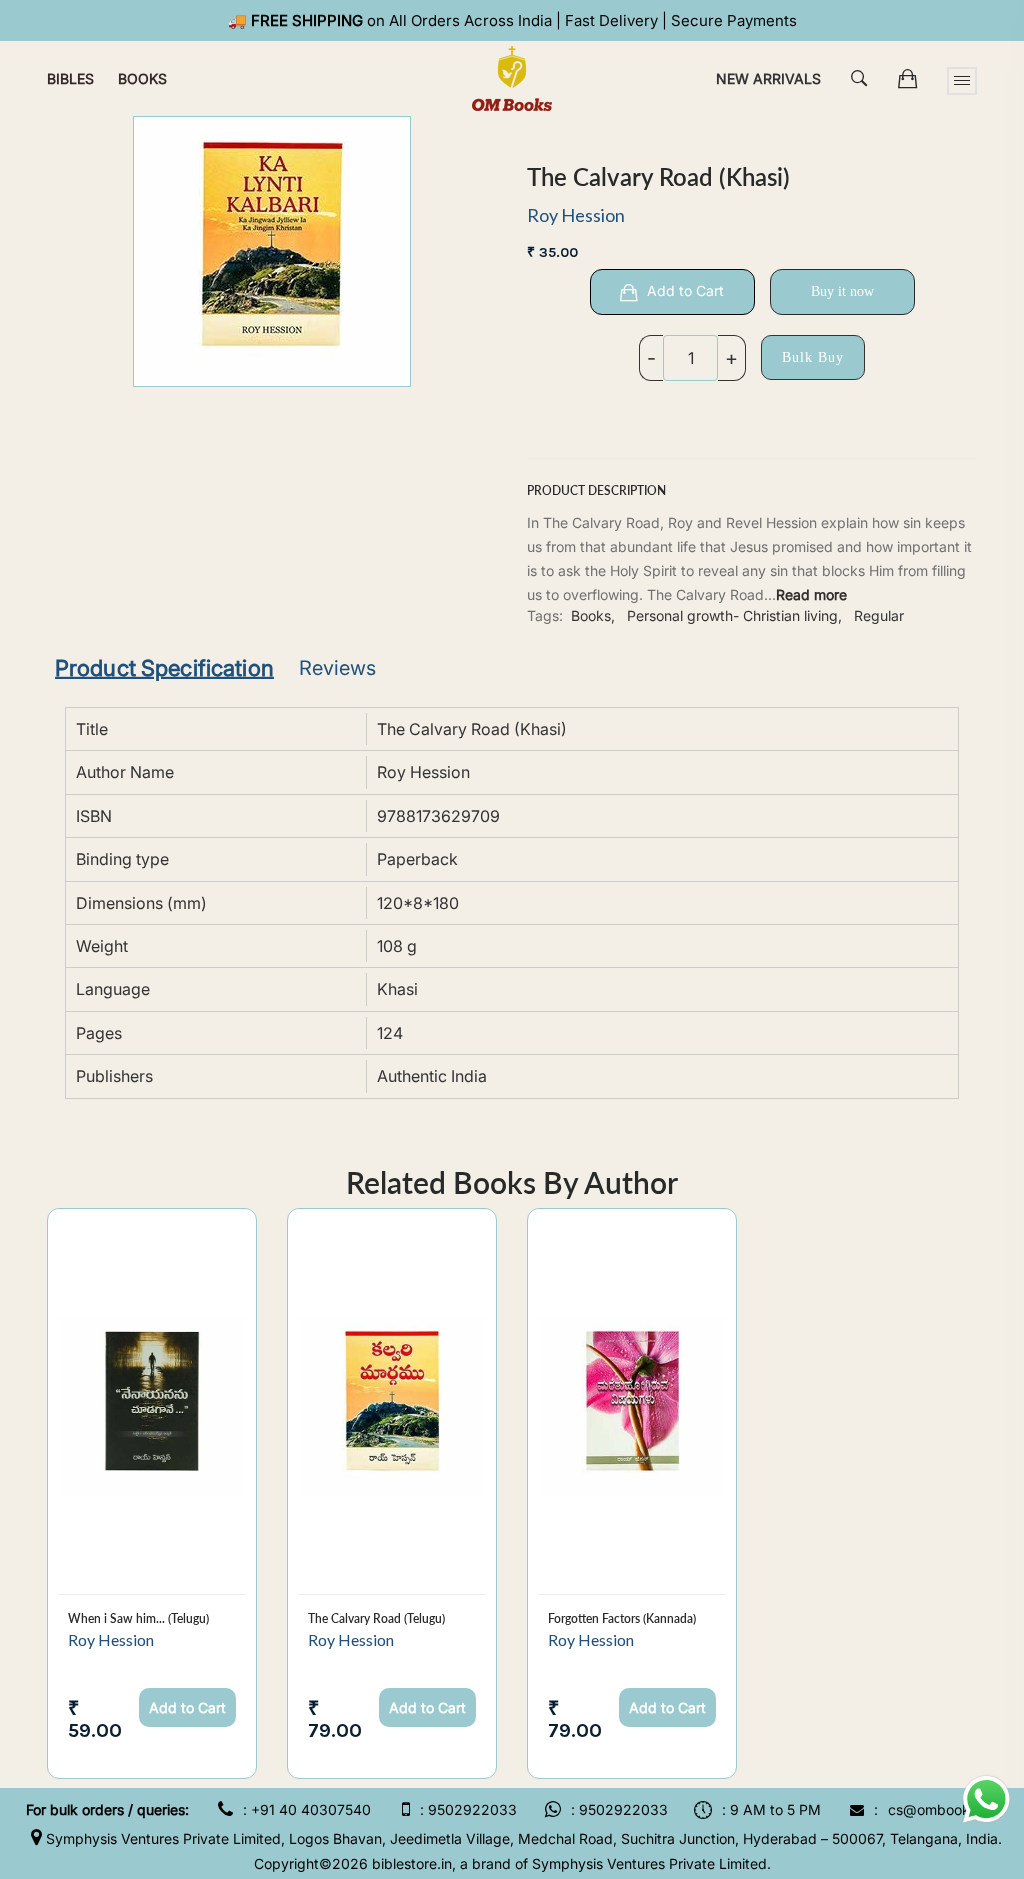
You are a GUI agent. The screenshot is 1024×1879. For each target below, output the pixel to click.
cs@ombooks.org (945, 1809)
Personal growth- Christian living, (734, 615)
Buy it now (842, 291)
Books (142, 78)
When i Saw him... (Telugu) (138, 1618)
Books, (593, 615)
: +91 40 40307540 (307, 1809)
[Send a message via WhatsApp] (986, 1799)
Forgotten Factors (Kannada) (622, 1618)
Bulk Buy (813, 357)
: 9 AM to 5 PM (771, 1809)
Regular (879, 615)
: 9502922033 (468, 1809)
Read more (811, 594)
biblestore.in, (414, 1863)
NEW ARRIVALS (768, 78)
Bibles (70, 78)
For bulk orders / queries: (107, 1809)
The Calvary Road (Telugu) (376, 1618)
